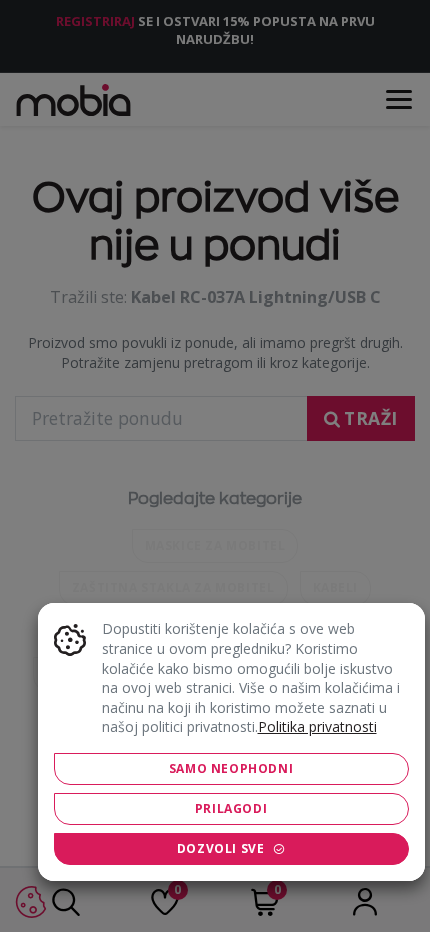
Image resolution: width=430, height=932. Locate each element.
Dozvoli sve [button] (221, 848)
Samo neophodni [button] (231, 768)
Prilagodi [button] (231, 808)
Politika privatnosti (317, 726)
